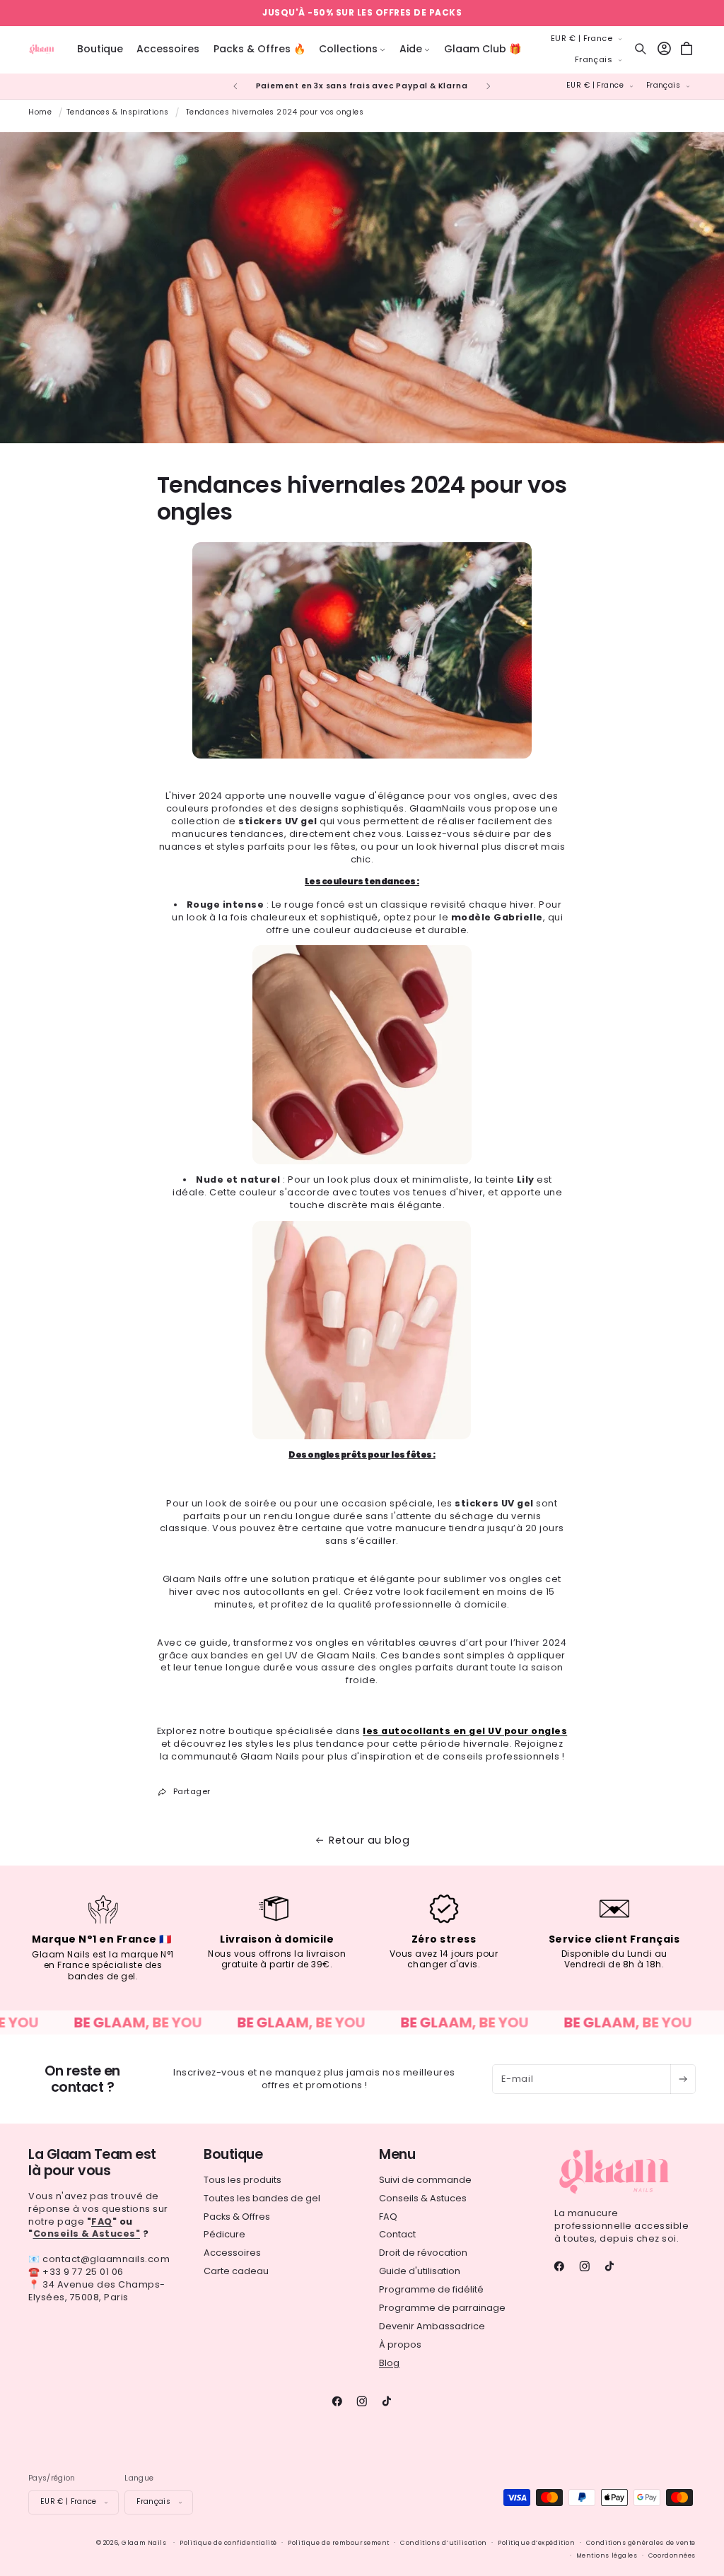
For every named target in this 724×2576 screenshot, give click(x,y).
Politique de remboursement (339, 2543)
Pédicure (224, 2234)
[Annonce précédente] (235, 86)
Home (40, 112)
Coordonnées (672, 2555)
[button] (352, 49)
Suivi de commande (425, 2180)
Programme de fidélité (431, 2289)
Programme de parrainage (442, 2308)
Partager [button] (192, 1791)
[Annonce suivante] (489, 86)
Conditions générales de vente (641, 2543)
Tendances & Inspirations (118, 112)
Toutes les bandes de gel (262, 2198)
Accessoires (232, 2253)
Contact (397, 2234)
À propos (400, 2344)
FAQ (388, 2217)
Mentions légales (607, 2555)
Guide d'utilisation (420, 2271)
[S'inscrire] (683, 2079)
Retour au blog (369, 1840)
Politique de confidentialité (228, 2543)
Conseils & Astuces (423, 2198)
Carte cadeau (236, 2271)
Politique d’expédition (536, 2543)
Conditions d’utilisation (443, 2543)
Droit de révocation (423, 2253)
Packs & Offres (237, 2217)
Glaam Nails (144, 2543)
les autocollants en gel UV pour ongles (465, 1731)
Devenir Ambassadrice (432, 2326)
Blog (389, 2363)
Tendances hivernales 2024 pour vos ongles (275, 112)
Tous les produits (243, 2180)
